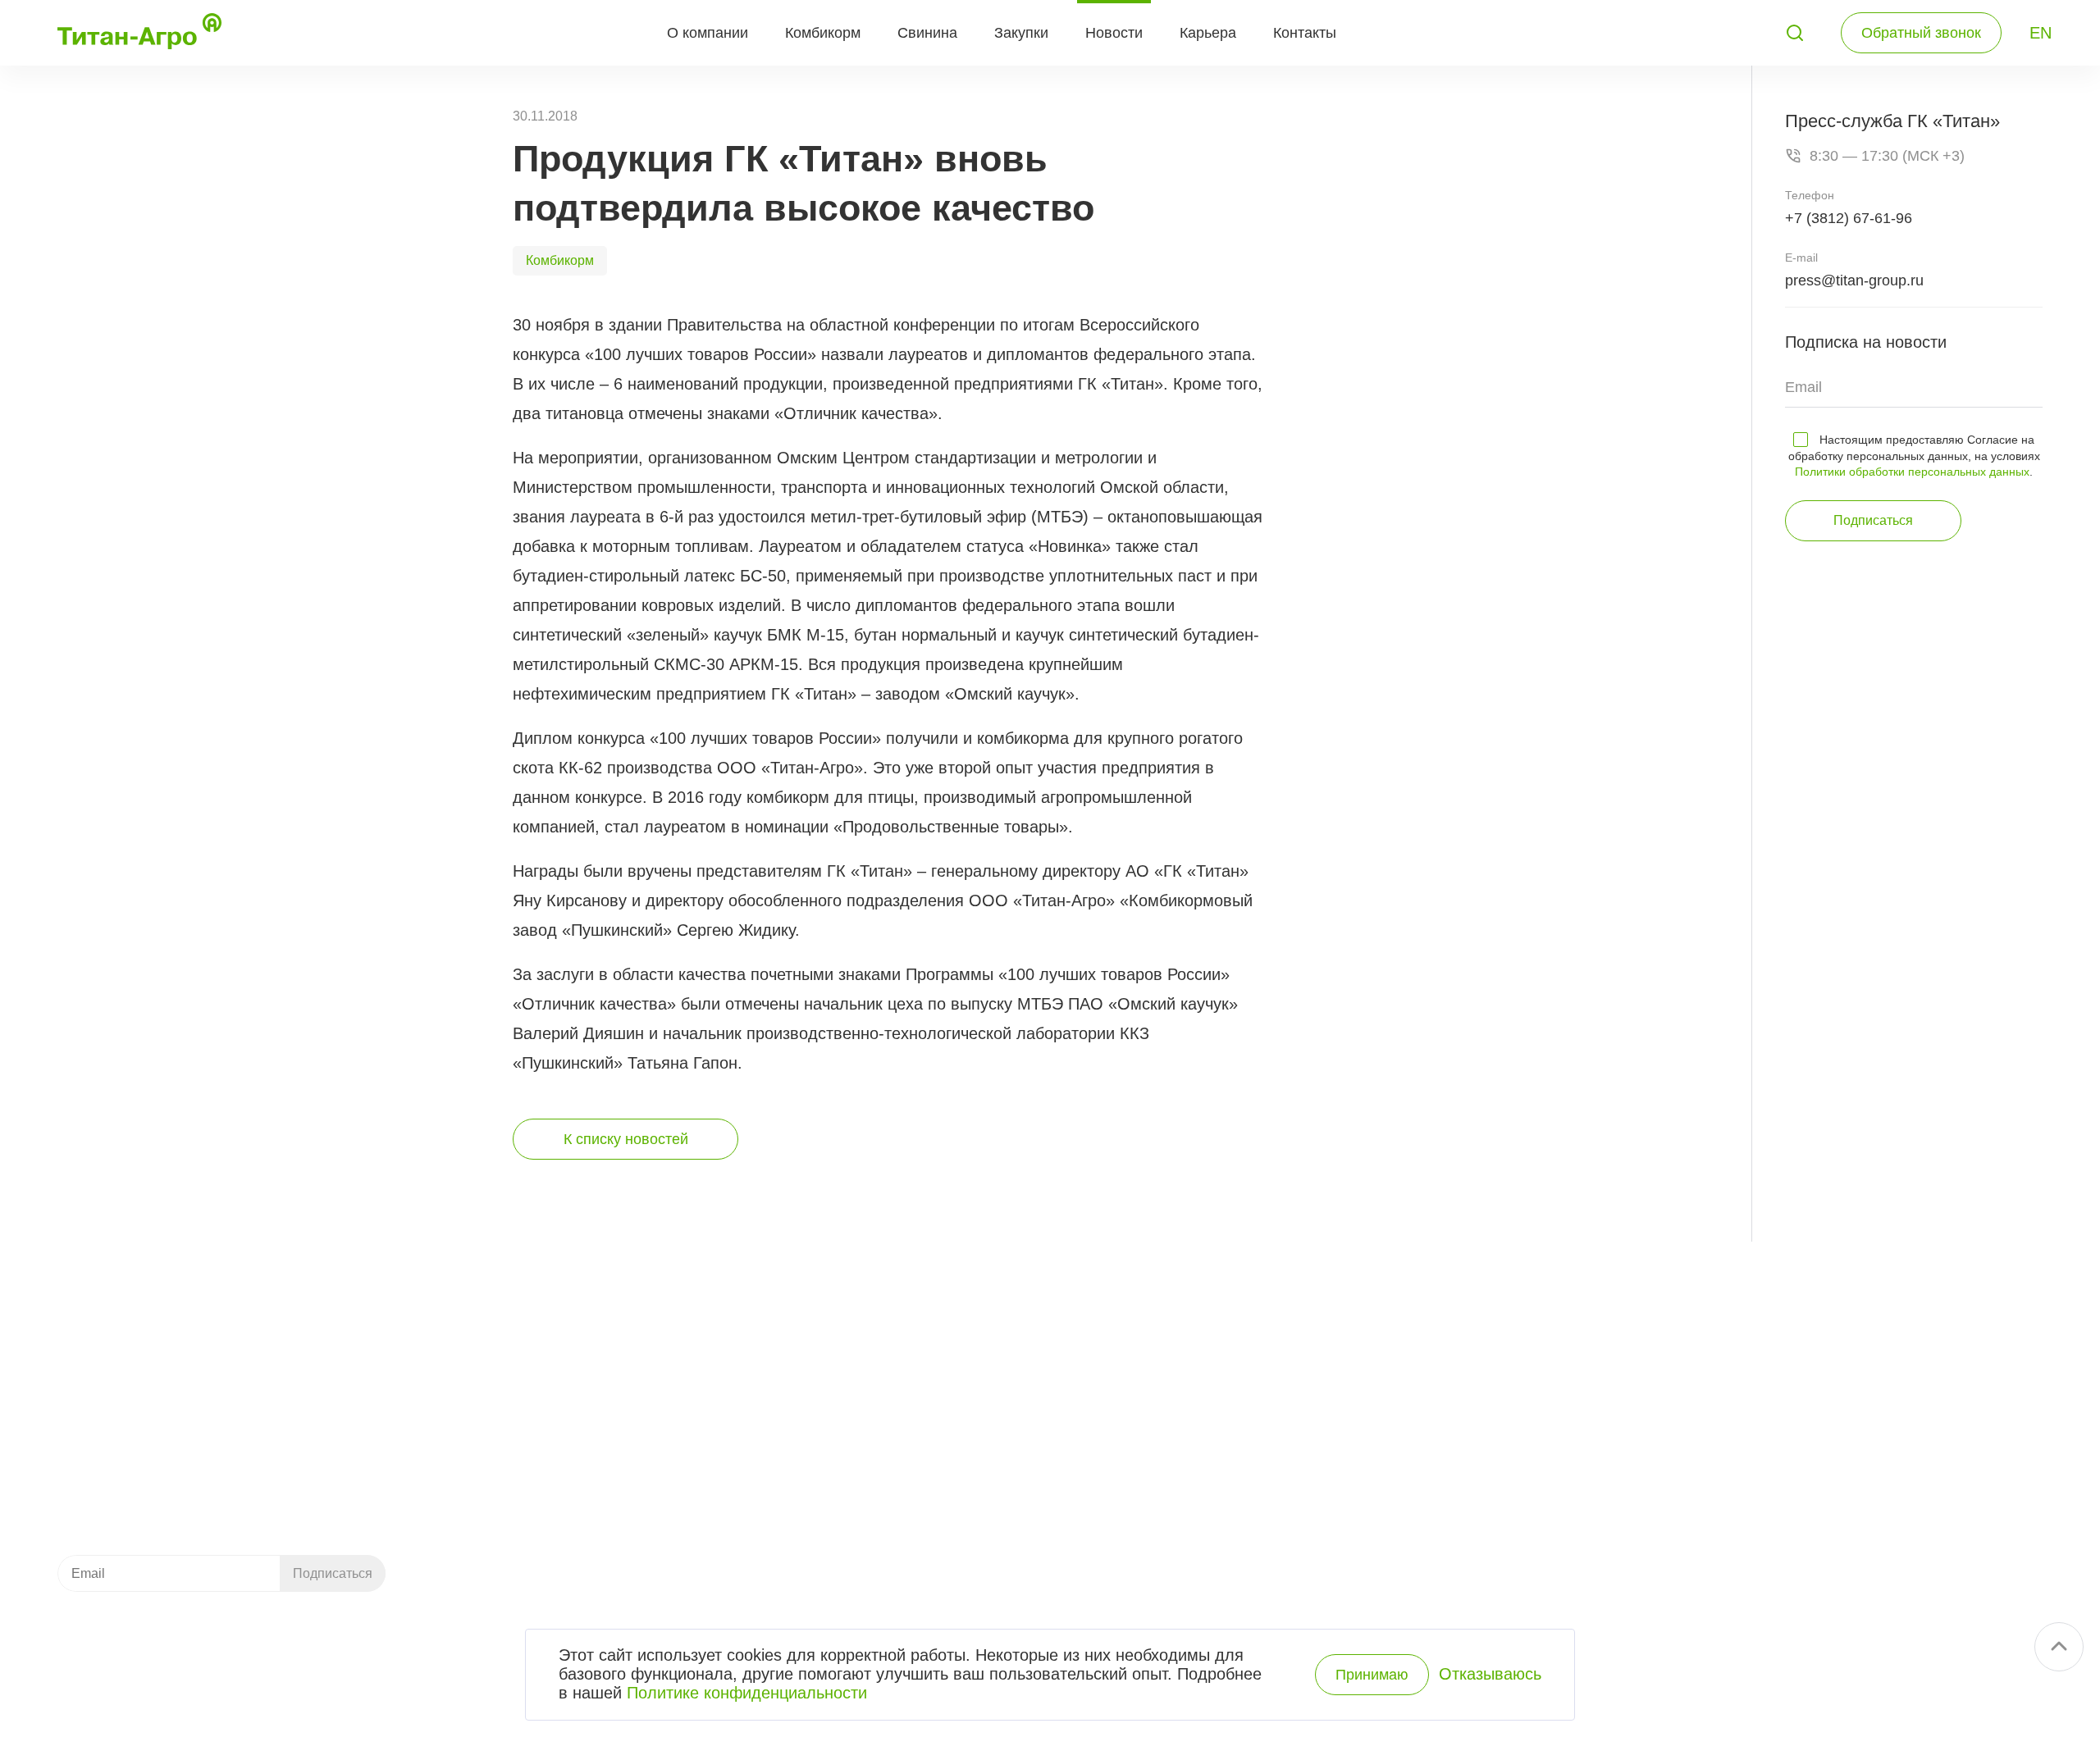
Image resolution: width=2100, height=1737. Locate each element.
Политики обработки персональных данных (1912, 472)
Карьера (1208, 33)
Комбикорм (823, 33)
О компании (708, 33)
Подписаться (1873, 520)
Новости (1114, 33)
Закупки (1021, 33)
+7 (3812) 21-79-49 (147, 1370)
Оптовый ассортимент (1217, 1487)
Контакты (1305, 33)
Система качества (1538, 1402)
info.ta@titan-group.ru (120, 1476)
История (1505, 1374)
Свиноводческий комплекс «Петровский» (1109, 1374)
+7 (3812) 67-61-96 (1849, 218)
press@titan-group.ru (1854, 280)
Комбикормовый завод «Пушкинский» (1096, 1346)
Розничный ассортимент (1224, 1515)
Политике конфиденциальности (747, 1693)
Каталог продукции (827, 1487)
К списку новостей (626, 1139)
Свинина (927, 33)
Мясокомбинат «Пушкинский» (1069, 1402)
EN (2041, 33)
